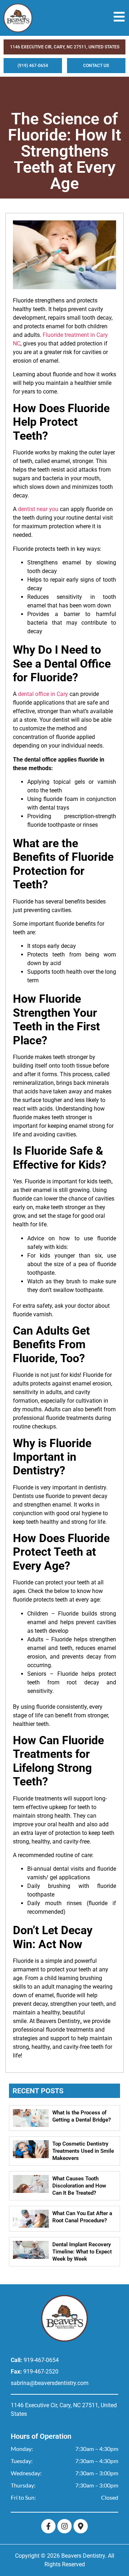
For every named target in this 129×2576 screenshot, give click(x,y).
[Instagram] (64, 2526)
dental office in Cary (43, 694)
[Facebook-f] (48, 2526)
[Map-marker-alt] (81, 2526)
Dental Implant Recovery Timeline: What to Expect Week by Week (82, 2252)
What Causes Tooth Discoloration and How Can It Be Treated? (79, 2186)
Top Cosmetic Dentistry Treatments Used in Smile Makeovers (83, 2151)
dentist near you (38, 509)
